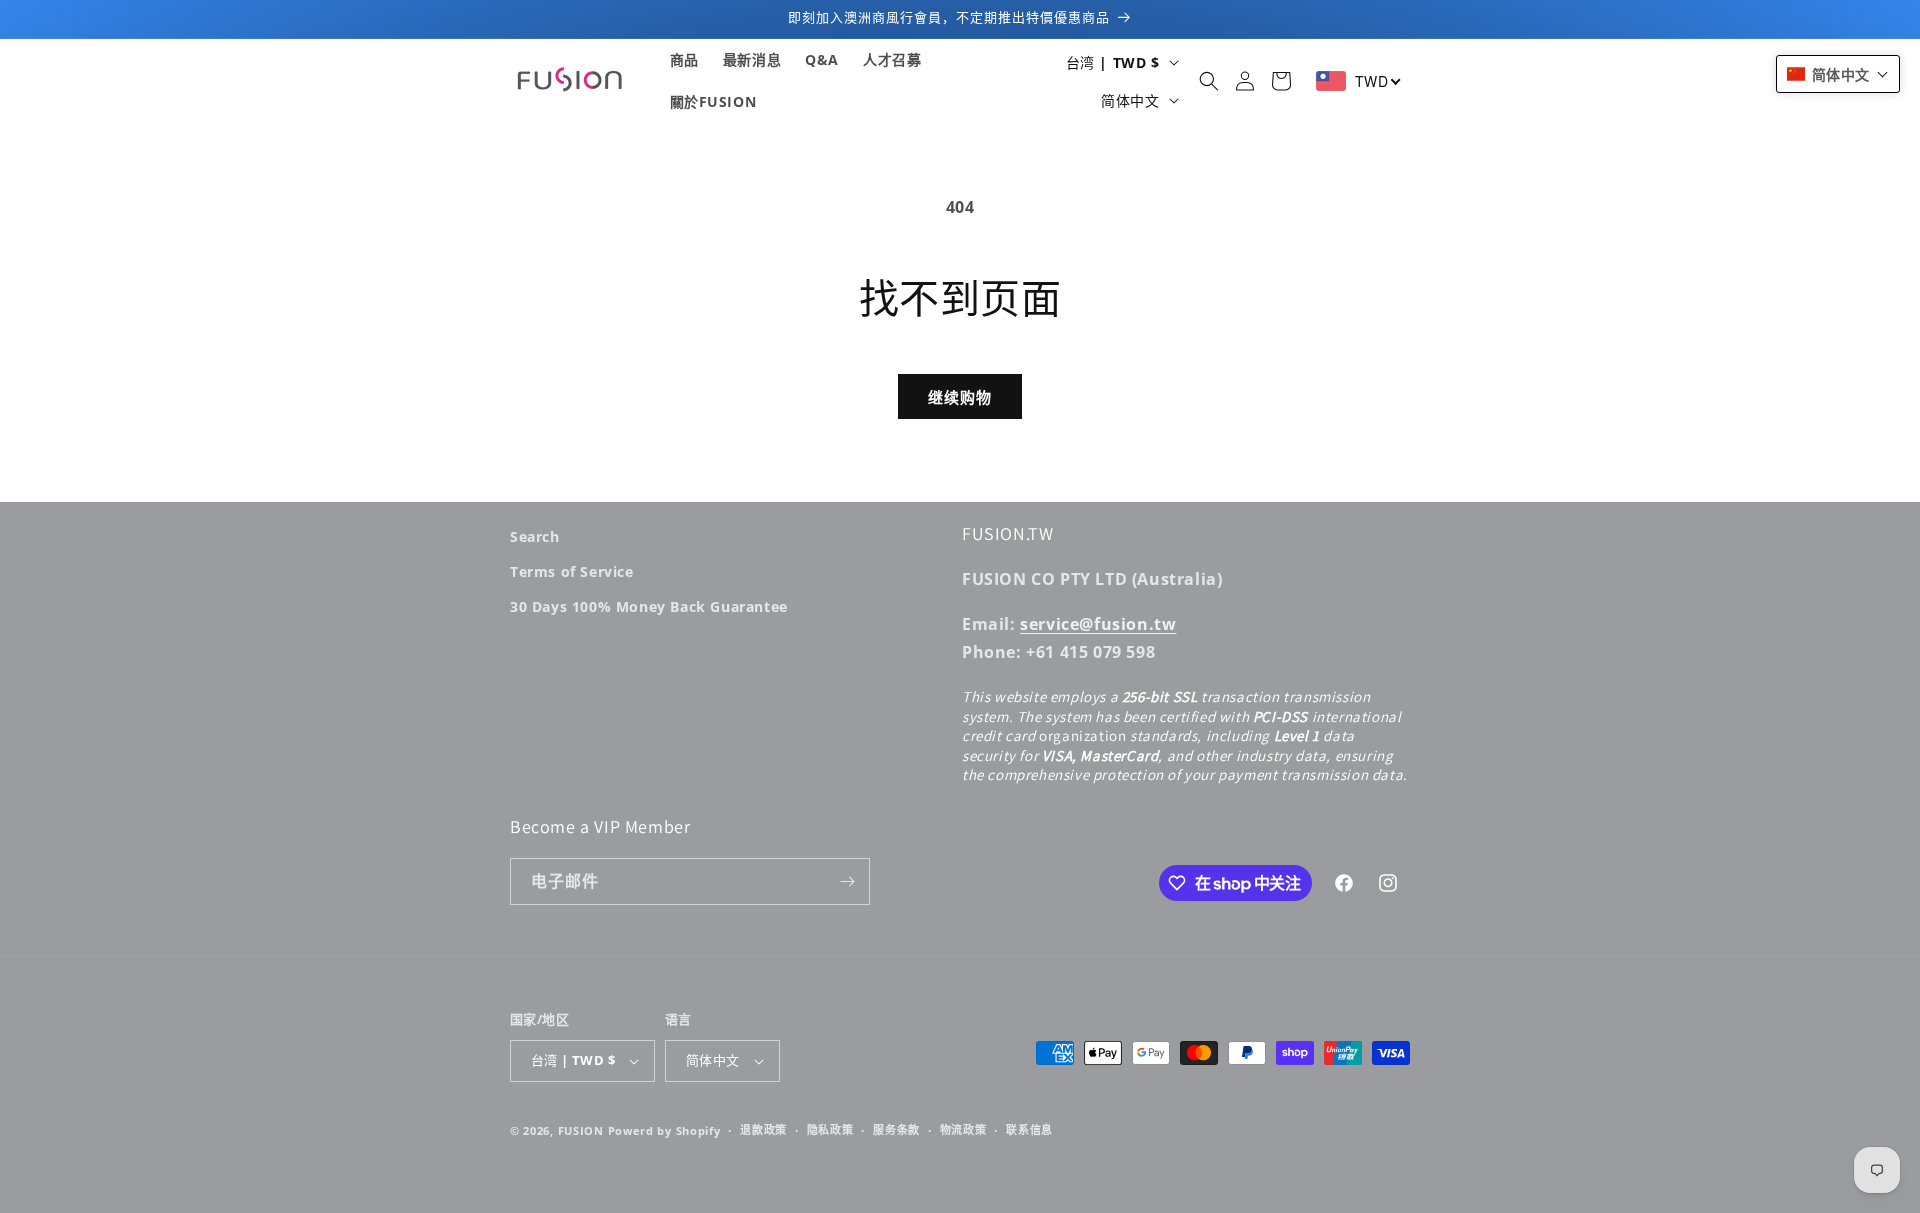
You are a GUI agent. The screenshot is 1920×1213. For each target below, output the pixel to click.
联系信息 (1029, 1129)
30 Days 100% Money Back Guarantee (649, 606)
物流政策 (963, 1129)
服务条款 (896, 1129)
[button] (1209, 81)
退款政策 (763, 1129)
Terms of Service (572, 571)
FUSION (581, 1130)
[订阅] (847, 881)
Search (535, 536)
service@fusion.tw (1098, 624)
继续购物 (960, 397)
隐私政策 (830, 1129)
